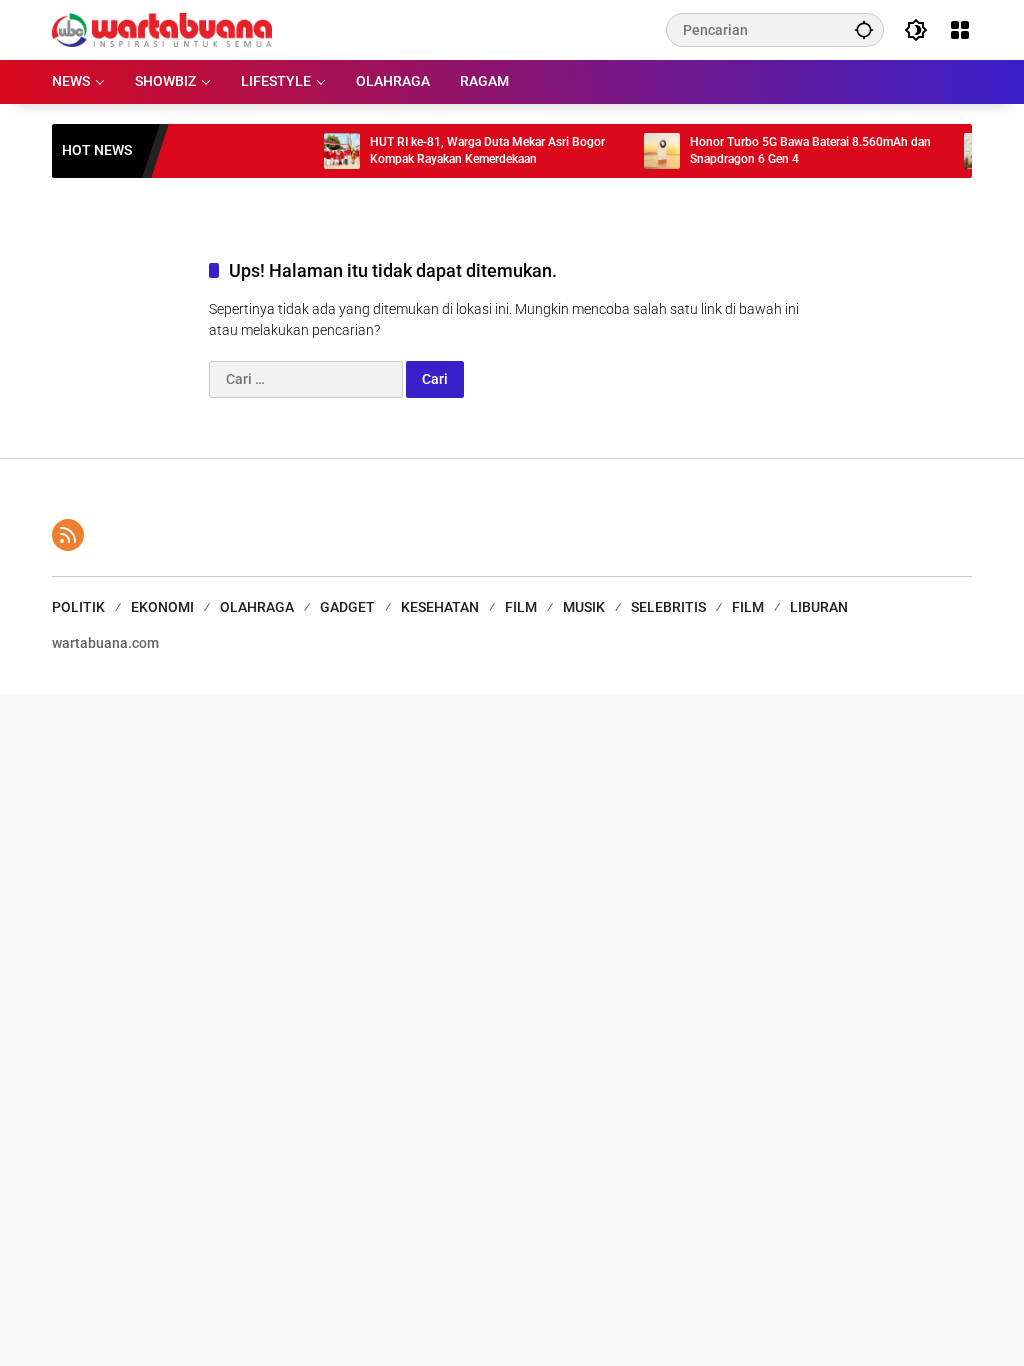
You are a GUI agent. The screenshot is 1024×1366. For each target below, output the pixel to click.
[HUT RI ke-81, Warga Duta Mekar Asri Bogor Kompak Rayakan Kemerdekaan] (327, 151)
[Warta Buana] (162, 29)
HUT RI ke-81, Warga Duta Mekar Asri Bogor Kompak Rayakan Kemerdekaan (472, 150)
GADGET (347, 607)
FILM (521, 607)
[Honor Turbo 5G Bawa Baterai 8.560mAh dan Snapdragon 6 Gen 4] (647, 151)
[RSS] (68, 535)
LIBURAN (819, 607)
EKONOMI (162, 607)
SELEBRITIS (668, 607)
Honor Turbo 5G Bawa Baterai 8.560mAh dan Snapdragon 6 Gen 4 (795, 150)
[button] (864, 29)
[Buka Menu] (960, 30)
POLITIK (78, 607)
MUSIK (584, 607)
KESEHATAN (440, 607)
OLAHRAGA (257, 607)
